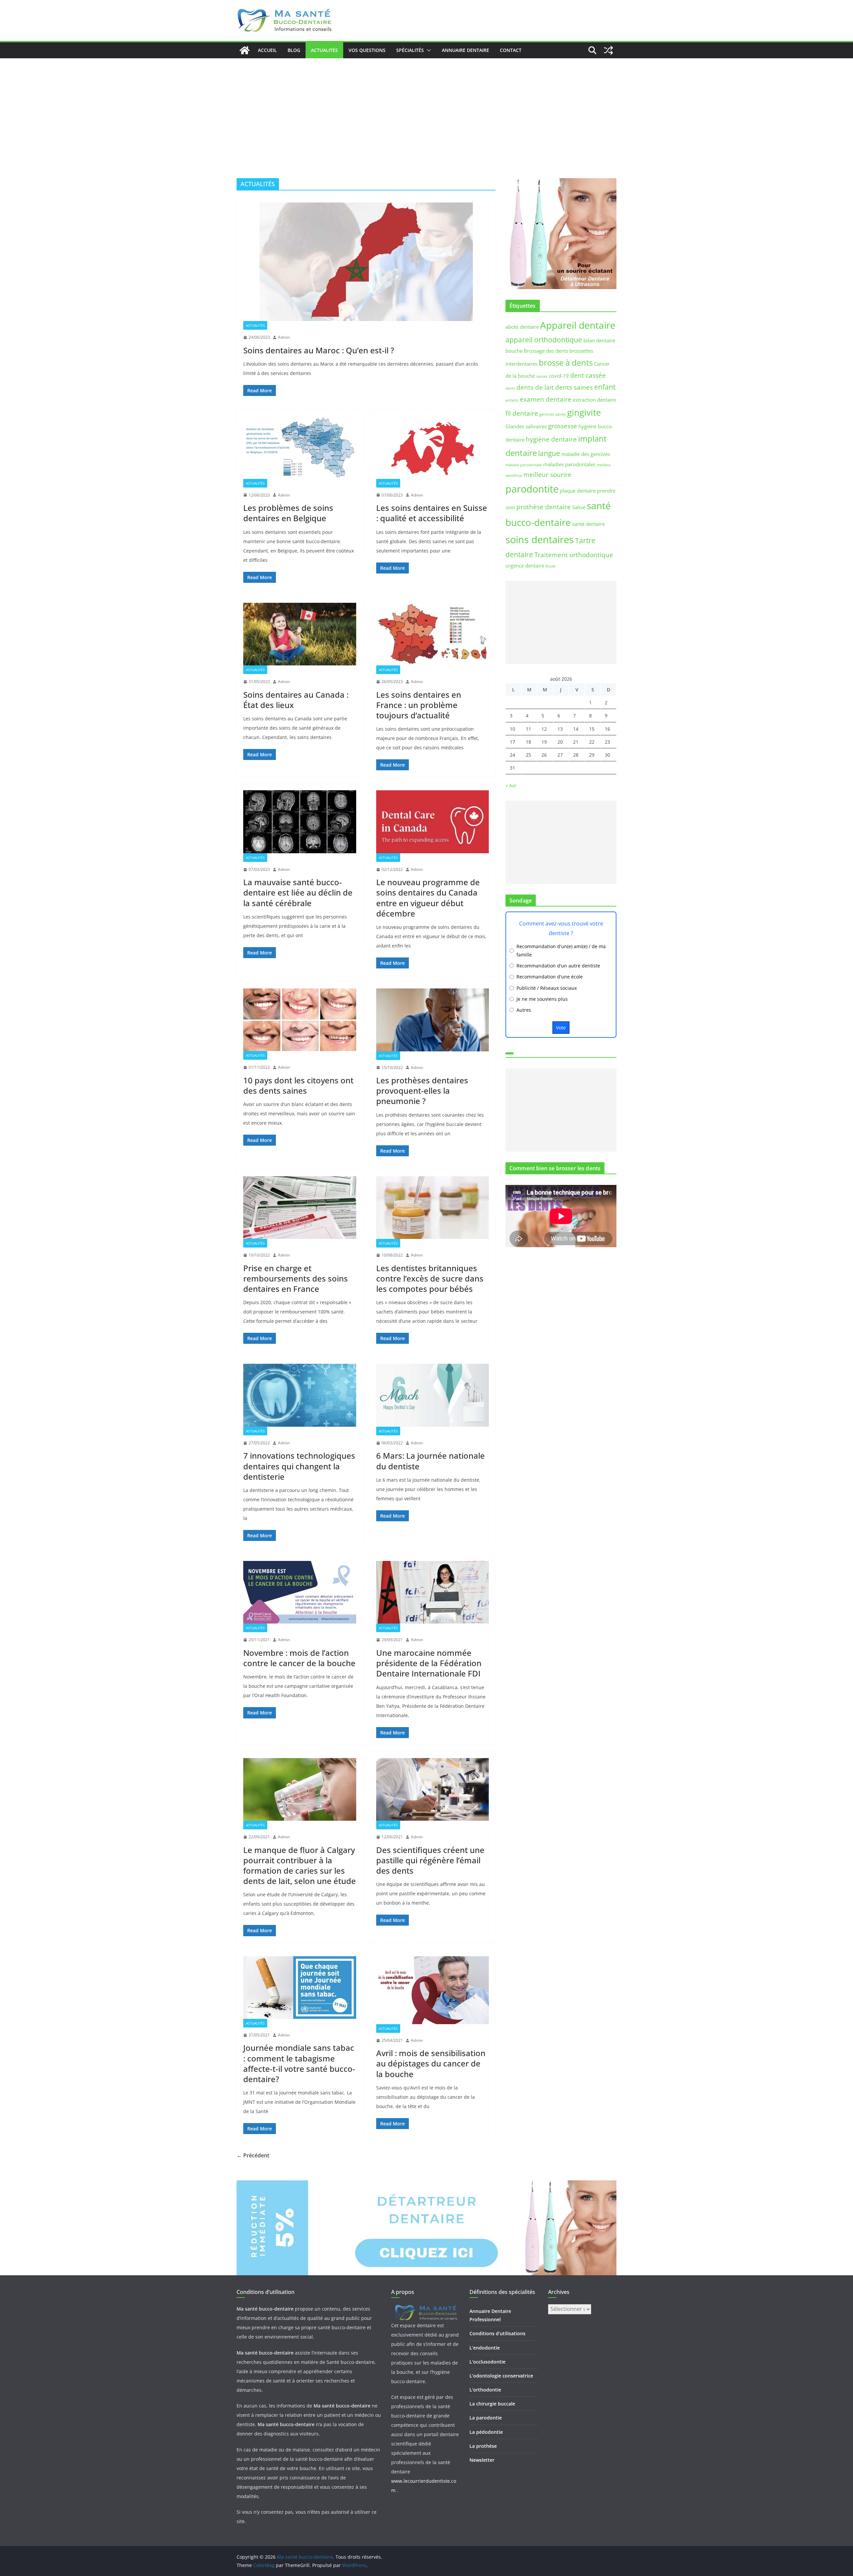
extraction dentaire (594, 400)
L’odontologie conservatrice (501, 2376)
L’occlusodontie (487, 2362)
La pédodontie (486, 2432)
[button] (427, 50)
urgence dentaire (525, 565)
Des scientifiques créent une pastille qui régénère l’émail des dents (430, 1860)
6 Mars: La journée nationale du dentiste (430, 1461)
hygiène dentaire (551, 439)
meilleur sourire (547, 474)
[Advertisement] (426, 108)
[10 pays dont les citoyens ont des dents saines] (300, 1020)
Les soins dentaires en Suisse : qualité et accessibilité (432, 513)
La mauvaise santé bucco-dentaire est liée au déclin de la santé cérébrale (298, 892)
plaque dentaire (578, 491)
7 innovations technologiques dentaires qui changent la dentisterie (299, 1466)
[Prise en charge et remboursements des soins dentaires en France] (300, 1208)
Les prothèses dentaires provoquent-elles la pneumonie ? (422, 1091)
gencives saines (553, 414)
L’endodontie (485, 2348)
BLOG (294, 50)
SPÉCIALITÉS (410, 50)
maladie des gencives (586, 454)
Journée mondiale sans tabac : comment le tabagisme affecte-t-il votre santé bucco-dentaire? (299, 2063)
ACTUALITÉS (324, 50)
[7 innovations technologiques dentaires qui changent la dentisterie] (300, 1395)
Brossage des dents (546, 351)
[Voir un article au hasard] (608, 50)
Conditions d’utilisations (497, 2333)
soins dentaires (540, 540)
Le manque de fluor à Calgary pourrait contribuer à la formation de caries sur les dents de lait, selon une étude (300, 1865)
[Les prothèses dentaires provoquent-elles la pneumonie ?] (433, 1020)
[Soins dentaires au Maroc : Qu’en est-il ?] (366, 262)
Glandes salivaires (526, 426)
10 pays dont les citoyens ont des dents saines (298, 1085)
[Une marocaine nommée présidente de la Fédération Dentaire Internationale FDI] (433, 1592)
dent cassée (588, 375)
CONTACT (511, 50)
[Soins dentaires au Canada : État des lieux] (300, 634)
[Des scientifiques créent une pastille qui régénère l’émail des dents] (433, 1789)
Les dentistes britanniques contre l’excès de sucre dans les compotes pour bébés (430, 1278)
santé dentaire (588, 524)
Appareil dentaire (578, 325)
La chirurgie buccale (492, 2404)
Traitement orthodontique (574, 555)
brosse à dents (566, 363)
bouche (514, 351)
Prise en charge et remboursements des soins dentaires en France (296, 1278)
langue (549, 453)
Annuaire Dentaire (465, 50)
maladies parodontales (569, 464)
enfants (512, 400)
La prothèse (483, 2446)
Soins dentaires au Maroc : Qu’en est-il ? (319, 350)
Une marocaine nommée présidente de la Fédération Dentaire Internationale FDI (429, 1663)
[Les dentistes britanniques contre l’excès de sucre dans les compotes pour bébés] (433, 1208)
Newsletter (482, 2460)
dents (510, 388)
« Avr (511, 785)
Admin (284, 337)
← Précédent (253, 2155)
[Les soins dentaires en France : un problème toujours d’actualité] (433, 634)
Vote (561, 1028)
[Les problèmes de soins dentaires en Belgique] (300, 447)
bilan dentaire (599, 340)
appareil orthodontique (544, 340)
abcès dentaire (522, 327)
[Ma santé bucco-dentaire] (245, 50)
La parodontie (486, 2418)
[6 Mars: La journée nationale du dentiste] (433, 1395)
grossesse (563, 426)
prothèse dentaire (544, 507)
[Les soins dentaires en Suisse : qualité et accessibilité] (433, 447)
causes (542, 376)
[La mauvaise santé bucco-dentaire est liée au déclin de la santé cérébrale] (300, 822)
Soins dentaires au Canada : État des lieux (296, 700)
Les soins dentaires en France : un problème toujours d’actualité (419, 705)
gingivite (584, 412)
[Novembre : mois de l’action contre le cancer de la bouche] (300, 1592)
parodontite (532, 489)
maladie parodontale (524, 465)
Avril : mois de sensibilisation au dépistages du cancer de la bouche (431, 2063)
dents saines (574, 387)
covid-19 (559, 376)
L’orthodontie (485, 2390)
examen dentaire (546, 399)
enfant (605, 387)
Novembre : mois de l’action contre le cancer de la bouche (299, 1658)
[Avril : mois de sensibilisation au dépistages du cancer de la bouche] (433, 1990)
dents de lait (535, 387)
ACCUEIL (267, 50)
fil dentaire (522, 413)
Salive (579, 507)
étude (550, 566)
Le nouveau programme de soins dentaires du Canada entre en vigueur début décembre (428, 898)
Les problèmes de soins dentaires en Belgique (288, 513)
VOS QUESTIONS (367, 50)
